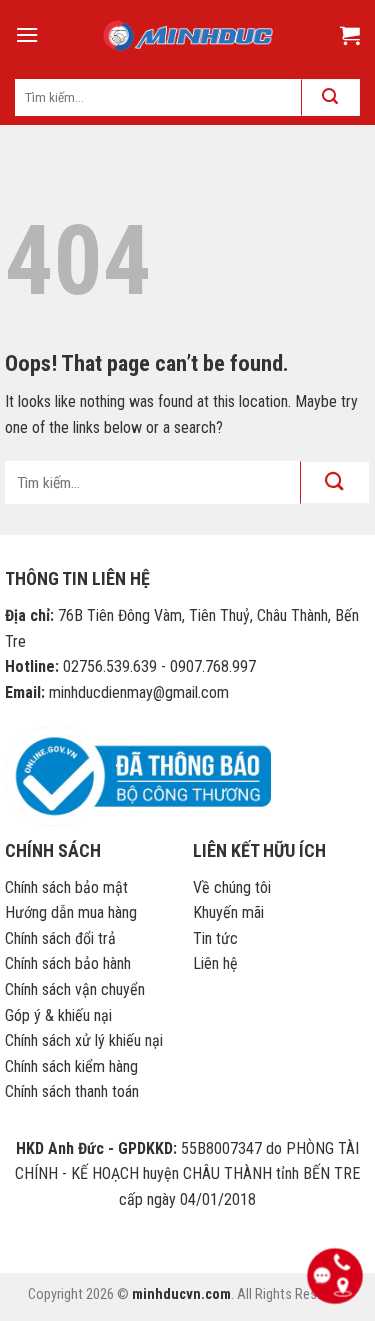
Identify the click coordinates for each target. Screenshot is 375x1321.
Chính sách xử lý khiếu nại (84, 1040)
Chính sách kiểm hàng (71, 1066)
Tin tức (215, 938)
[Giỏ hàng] (350, 35)
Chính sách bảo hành (68, 963)
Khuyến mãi (228, 912)
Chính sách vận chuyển (75, 989)
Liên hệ (215, 963)
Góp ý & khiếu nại (58, 1015)
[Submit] (335, 482)
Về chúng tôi (232, 887)
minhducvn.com (181, 1294)
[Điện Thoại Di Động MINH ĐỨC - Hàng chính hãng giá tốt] (188, 35)
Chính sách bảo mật (66, 887)
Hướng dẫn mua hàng (71, 912)
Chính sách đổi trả (60, 938)
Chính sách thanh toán (72, 1091)
